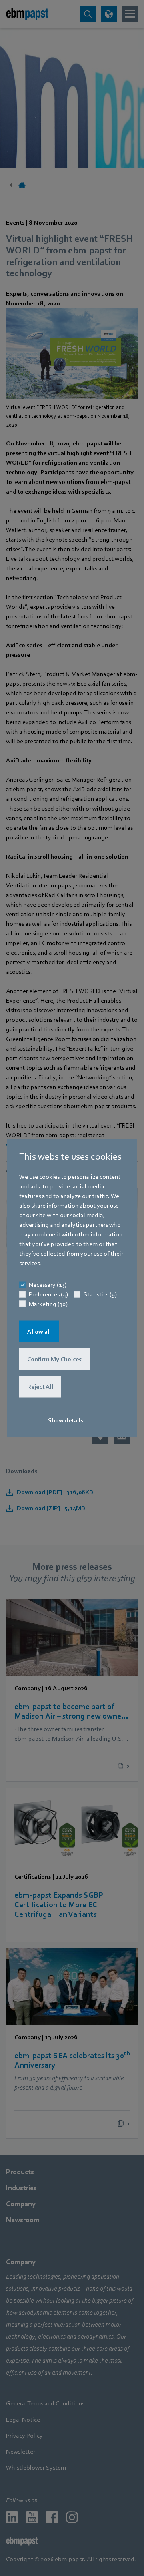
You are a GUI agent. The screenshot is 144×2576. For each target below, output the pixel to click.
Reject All (40, 1387)
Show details (66, 1420)
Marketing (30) (48, 1304)
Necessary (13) (48, 1285)
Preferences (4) (48, 1294)
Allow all (39, 1332)
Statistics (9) (100, 1294)
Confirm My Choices (54, 1359)
